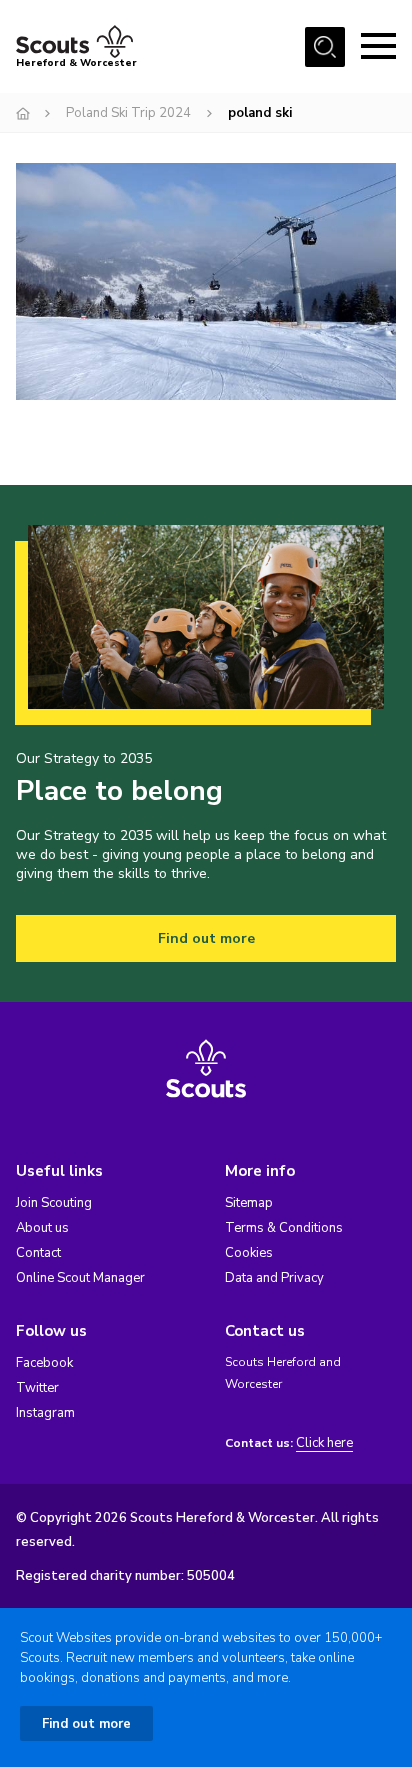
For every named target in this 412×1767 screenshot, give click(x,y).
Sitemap (249, 1203)
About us (42, 1228)
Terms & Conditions (284, 1228)
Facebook (44, 1363)
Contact (38, 1253)
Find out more (206, 938)
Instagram (45, 1413)
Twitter (37, 1388)
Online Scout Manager (80, 1278)
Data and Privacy (274, 1278)
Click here (324, 1443)
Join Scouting (54, 1203)
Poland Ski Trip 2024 (128, 113)
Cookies (249, 1253)
